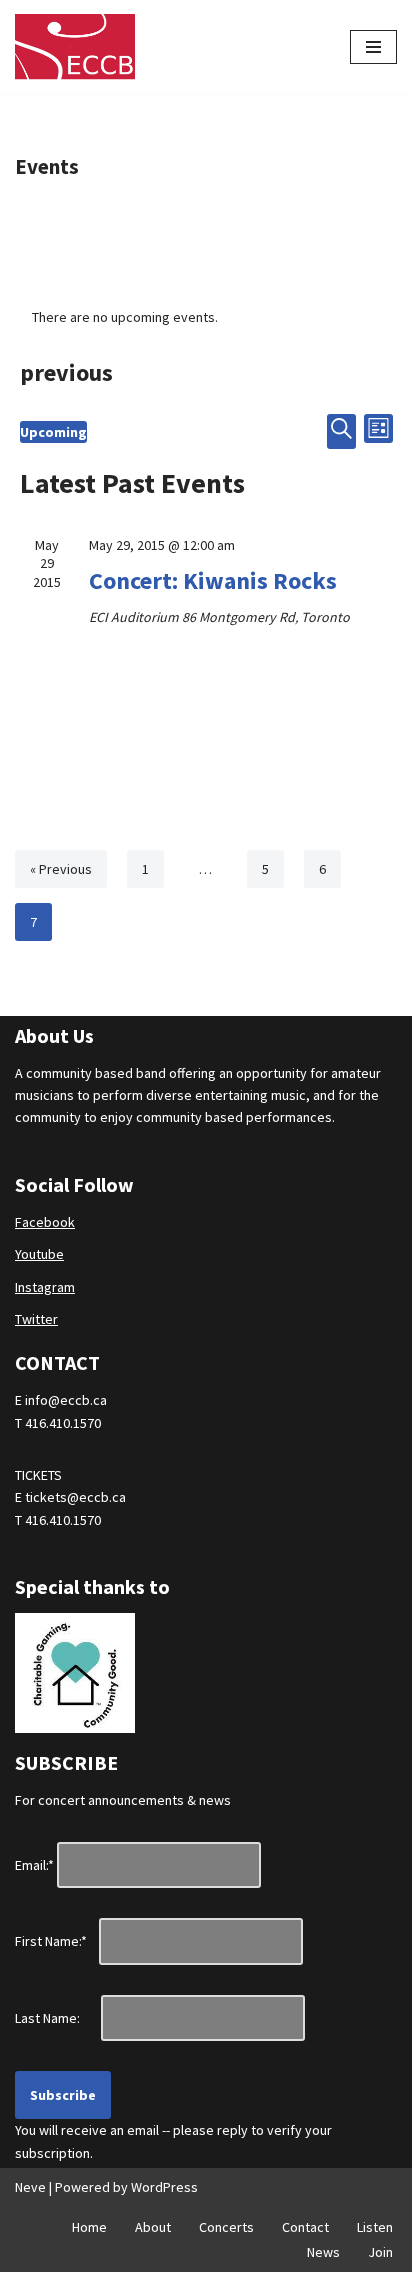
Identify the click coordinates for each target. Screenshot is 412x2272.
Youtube (39, 1254)
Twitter (36, 1319)
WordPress (164, 2187)
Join (380, 2252)
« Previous (61, 869)
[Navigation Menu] (373, 47)
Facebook (45, 1222)
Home (89, 2227)
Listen (375, 2227)
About (153, 2227)
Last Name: (56, 2018)
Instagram (45, 1287)
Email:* (34, 1865)
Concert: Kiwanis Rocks (213, 580)
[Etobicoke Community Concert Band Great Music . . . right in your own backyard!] (75, 47)
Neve (30, 2187)
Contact (305, 2227)
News (323, 2252)
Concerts (226, 2227)
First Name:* (55, 1941)
